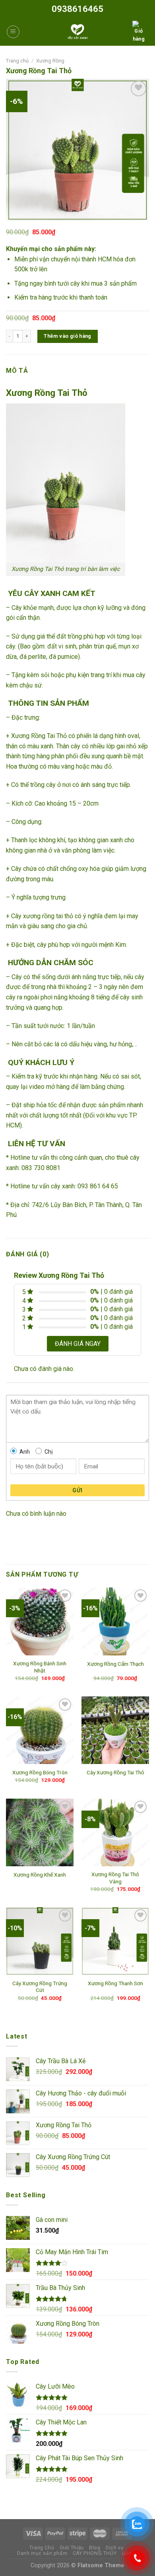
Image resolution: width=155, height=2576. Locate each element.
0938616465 (77, 9)
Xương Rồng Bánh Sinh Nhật (40, 1667)
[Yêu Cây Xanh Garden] (77, 32)
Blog (95, 2548)
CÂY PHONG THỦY (95, 2553)
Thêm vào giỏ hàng (68, 336)
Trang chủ (17, 61)
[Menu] (13, 32)
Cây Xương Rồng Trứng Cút (40, 1987)
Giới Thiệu (72, 2548)
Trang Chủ (42, 2548)
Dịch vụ (115, 2548)
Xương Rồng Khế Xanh (40, 1875)
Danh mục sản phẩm (42, 2553)
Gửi (77, 1490)
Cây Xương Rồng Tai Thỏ (115, 1772)
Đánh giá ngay (78, 1344)
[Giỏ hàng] (139, 32)
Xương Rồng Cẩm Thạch (115, 1664)
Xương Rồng (50, 61)
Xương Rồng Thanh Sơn (115, 1983)
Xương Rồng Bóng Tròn (40, 1772)
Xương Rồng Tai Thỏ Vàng (115, 1878)
